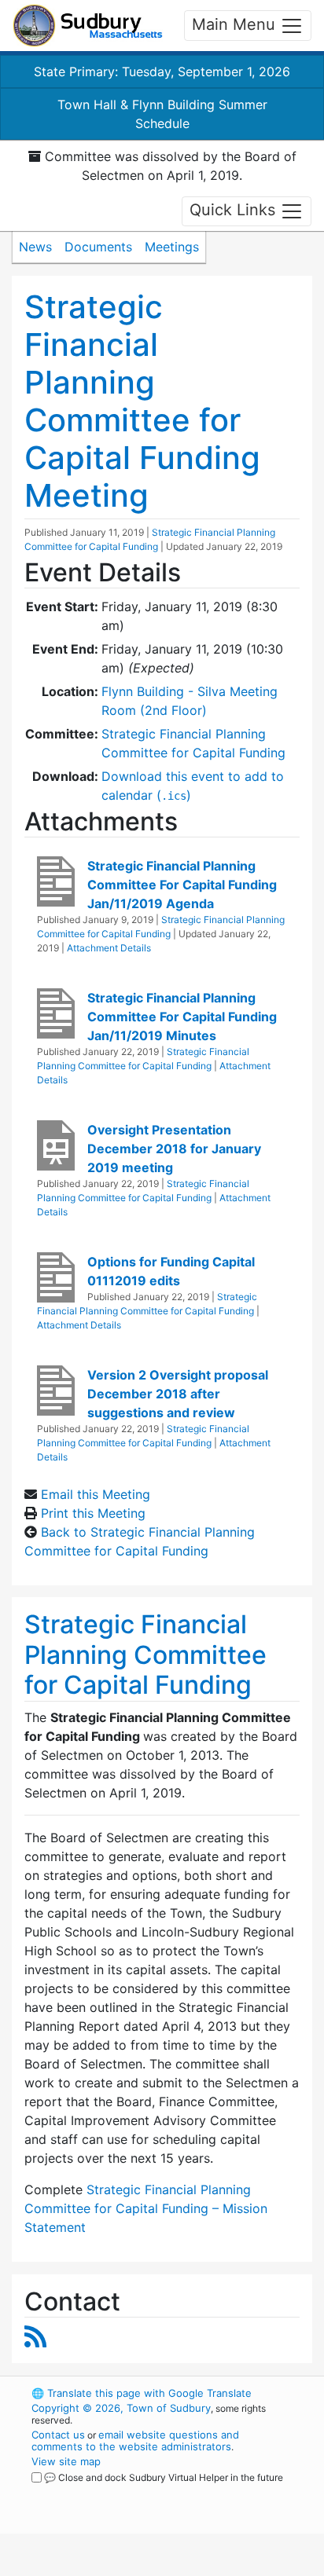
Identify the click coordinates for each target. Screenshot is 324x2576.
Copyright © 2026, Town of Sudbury (121, 2408)
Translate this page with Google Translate (142, 2393)
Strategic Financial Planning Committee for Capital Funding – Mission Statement (146, 2208)
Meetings (172, 247)
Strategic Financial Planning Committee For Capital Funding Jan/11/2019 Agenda (182, 885)
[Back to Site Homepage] (88, 26)
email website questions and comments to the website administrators (135, 2440)
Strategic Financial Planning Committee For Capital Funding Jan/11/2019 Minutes (182, 1017)
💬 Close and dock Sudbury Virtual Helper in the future (164, 2477)
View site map (66, 2461)
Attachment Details (109, 948)
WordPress (101, 2492)
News (35, 247)
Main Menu (236, 24)
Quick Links (235, 210)
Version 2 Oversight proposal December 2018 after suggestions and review (178, 1394)
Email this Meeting (96, 1494)
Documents (98, 247)
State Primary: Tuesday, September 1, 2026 (162, 71)
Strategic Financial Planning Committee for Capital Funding (145, 1654)
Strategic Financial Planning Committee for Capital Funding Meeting (142, 401)
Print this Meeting (93, 1513)
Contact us (58, 2435)
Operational (128, 2567)
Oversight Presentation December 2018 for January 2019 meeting (174, 1149)
